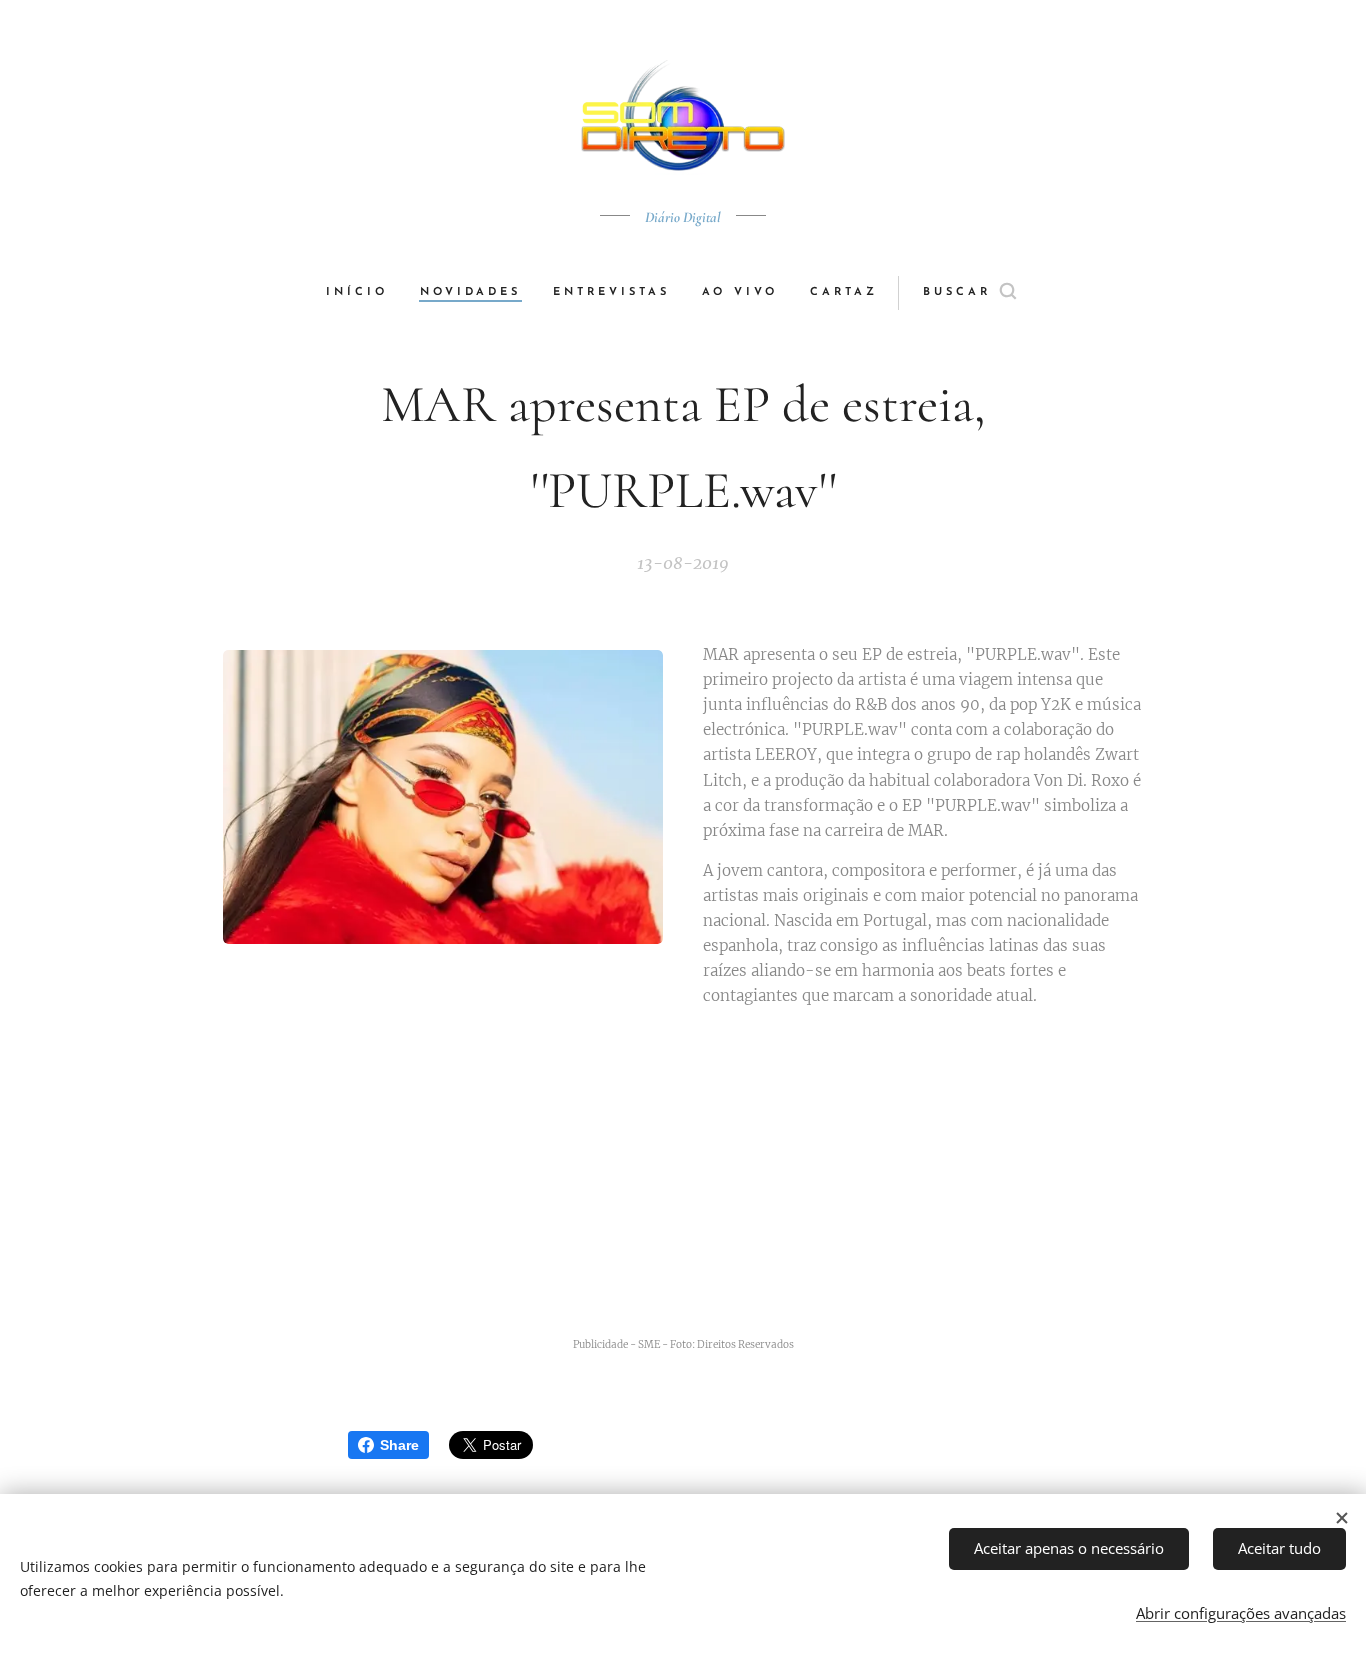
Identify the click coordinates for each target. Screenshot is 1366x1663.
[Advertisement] (708, 1180)
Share (399, 1445)
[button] (969, 293)
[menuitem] (365, 293)
